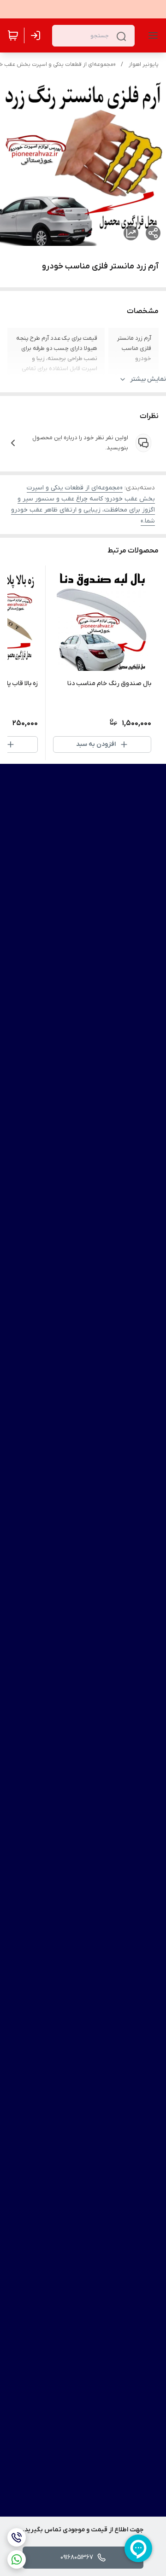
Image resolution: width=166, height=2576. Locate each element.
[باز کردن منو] (151, 35)
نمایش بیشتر (148, 379)
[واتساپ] (17, 2559)
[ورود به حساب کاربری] (37, 35)
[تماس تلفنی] (17, 2537)
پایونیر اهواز (144, 64)
